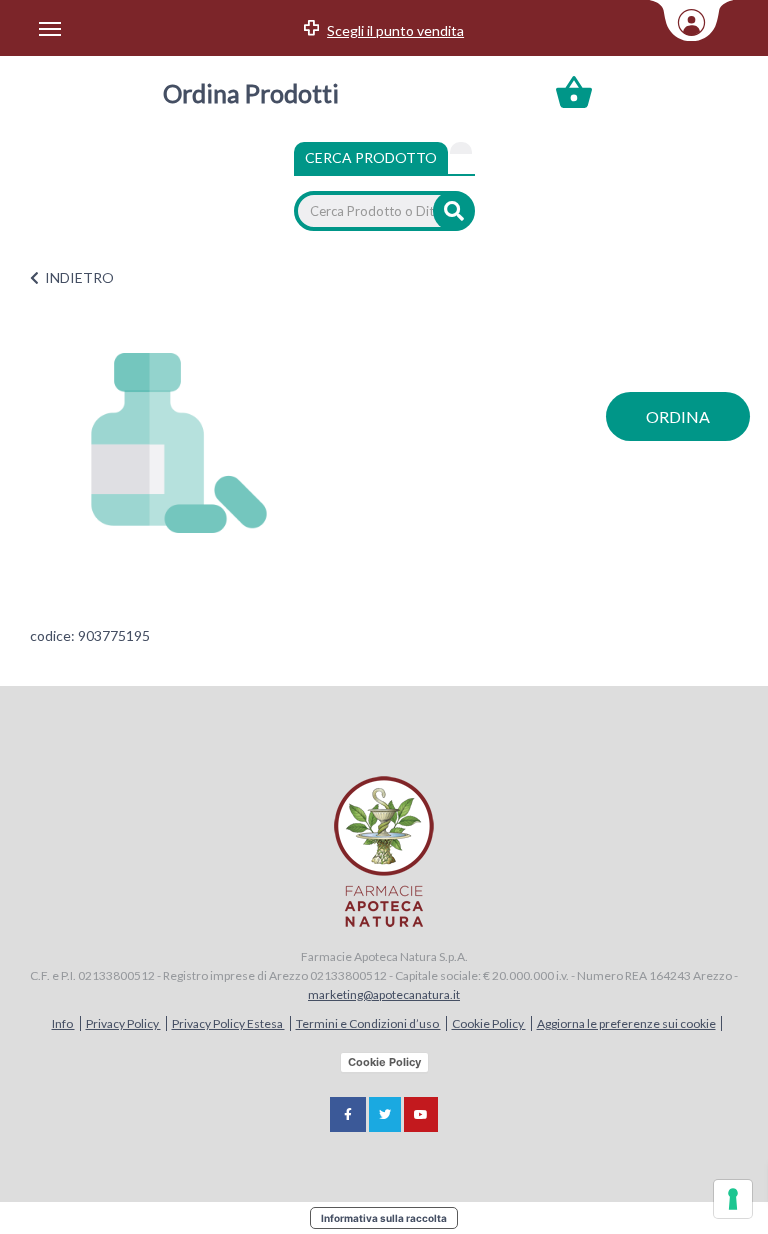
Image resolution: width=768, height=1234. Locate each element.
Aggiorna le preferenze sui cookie (626, 1023)
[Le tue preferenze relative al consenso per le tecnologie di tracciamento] (733, 1199)
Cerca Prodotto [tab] (371, 157)
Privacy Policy (123, 1023)
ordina (678, 416)
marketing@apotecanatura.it (384, 994)
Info (63, 1023)
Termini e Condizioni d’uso (368, 1023)
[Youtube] (421, 1114)
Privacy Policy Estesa (228, 1023)
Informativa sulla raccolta (384, 1218)
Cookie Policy (489, 1023)
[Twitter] (385, 1114)
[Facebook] (348, 1114)
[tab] (461, 148)
